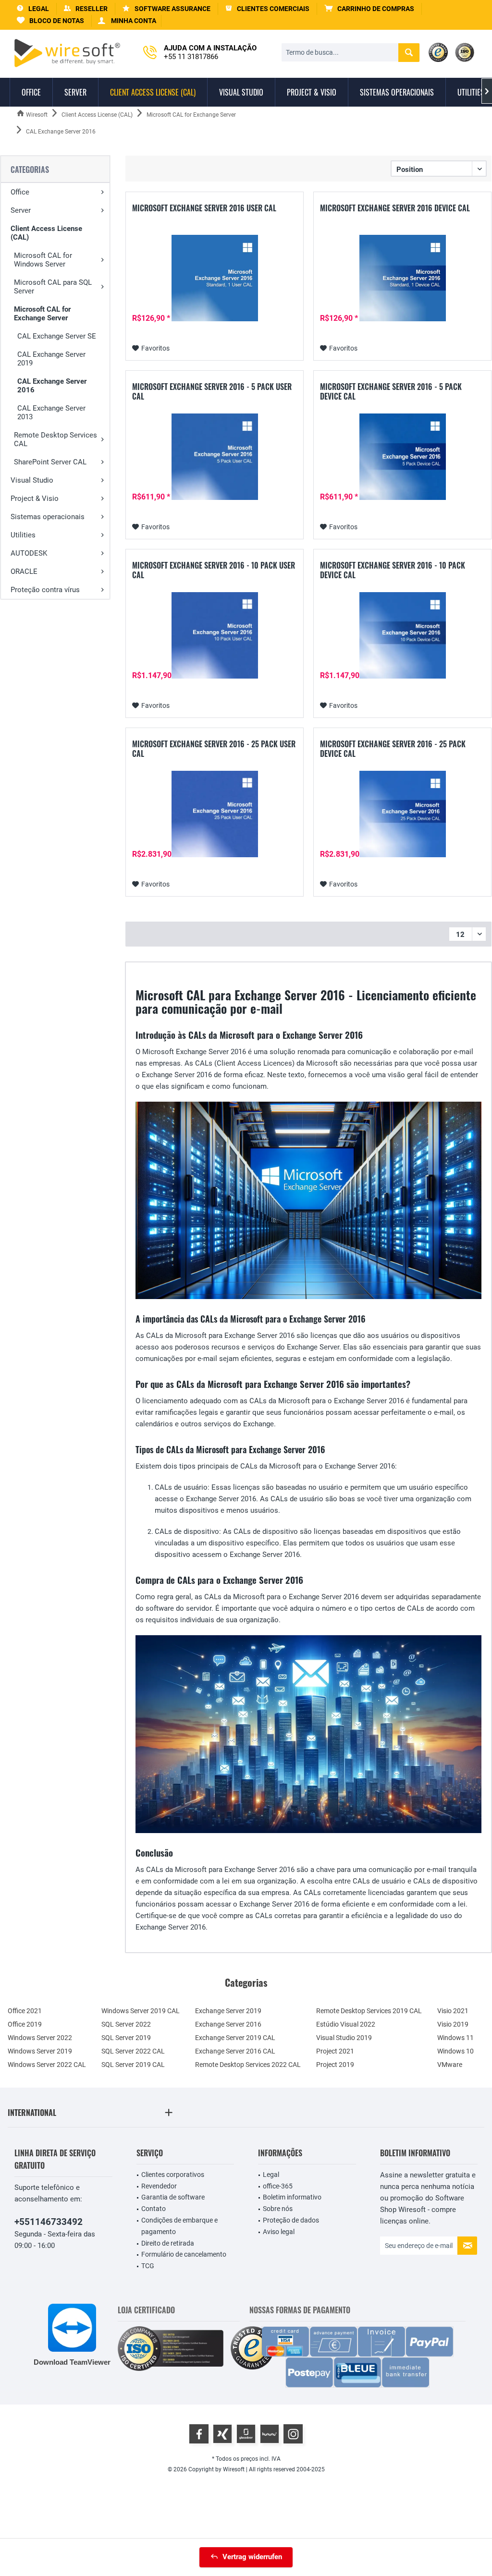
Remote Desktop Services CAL (55, 439)
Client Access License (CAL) (46, 233)
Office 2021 (25, 2011)
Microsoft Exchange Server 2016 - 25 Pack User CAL (214, 749)
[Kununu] (270, 2434)
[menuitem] (369, 9)
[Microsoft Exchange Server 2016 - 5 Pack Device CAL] (402, 457)
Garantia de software (173, 2197)
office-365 (278, 2186)
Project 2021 (335, 2051)
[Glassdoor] (246, 2434)
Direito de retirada (168, 2243)
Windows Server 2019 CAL (141, 2011)
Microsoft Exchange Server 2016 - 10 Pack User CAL (214, 570)
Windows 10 (455, 2051)
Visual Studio (32, 480)
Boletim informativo (292, 2197)
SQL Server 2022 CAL (133, 2051)
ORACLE (24, 571)
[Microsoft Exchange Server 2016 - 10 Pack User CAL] (215, 635)
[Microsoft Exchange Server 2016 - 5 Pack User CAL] (215, 457)
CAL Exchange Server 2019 (51, 359)
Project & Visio (35, 498)
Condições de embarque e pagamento (179, 2226)
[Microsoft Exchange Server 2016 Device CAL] (402, 278)
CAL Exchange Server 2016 (52, 386)
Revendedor (159, 2186)
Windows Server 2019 (40, 2051)
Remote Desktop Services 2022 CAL (248, 2065)
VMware (450, 2065)
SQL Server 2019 (126, 2038)
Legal (271, 2175)
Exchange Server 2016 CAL (235, 2051)
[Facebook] (199, 2434)
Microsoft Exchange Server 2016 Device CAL (395, 208)
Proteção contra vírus (45, 590)
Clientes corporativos (173, 2175)
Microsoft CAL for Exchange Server (42, 314)
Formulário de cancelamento (184, 2254)
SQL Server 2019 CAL (133, 2065)
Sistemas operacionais (48, 517)
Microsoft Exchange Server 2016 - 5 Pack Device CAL (391, 391)
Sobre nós (278, 2209)
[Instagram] (293, 2434)
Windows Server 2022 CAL (47, 2065)
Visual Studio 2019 (344, 2038)
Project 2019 (335, 2065)
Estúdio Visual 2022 (346, 2024)
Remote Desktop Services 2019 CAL (369, 2011)
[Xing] (222, 2434)
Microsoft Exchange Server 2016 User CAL (204, 208)
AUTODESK (29, 553)
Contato (154, 2209)
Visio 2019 (453, 2024)
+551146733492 (49, 2222)
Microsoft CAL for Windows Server (43, 260)
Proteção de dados (291, 2220)
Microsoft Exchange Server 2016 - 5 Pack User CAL (212, 391)
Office (20, 192)
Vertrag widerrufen (252, 2557)
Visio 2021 (453, 2011)
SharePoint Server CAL (50, 462)
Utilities (23, 535)
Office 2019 (25, 2024)
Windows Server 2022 (40, 2038)
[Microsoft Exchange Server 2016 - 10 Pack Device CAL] (402, 635)
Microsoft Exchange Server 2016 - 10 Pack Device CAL (393, 570)
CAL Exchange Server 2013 (51, 413)
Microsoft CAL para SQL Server (53, 287)
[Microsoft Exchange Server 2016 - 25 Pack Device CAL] (402, 814)
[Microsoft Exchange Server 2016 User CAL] (215, 278)
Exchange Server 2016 (228, 2024)
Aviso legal (279, 2232)
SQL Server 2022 (126, 2024)
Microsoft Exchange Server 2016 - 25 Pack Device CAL (393, 749)
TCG (148, 2266)
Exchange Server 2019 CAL (235, 2038)
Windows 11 (455, 2038)
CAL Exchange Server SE (57, 336)
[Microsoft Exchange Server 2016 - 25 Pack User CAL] (215, 814)
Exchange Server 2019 (228, 2011)
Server (21, 210)
